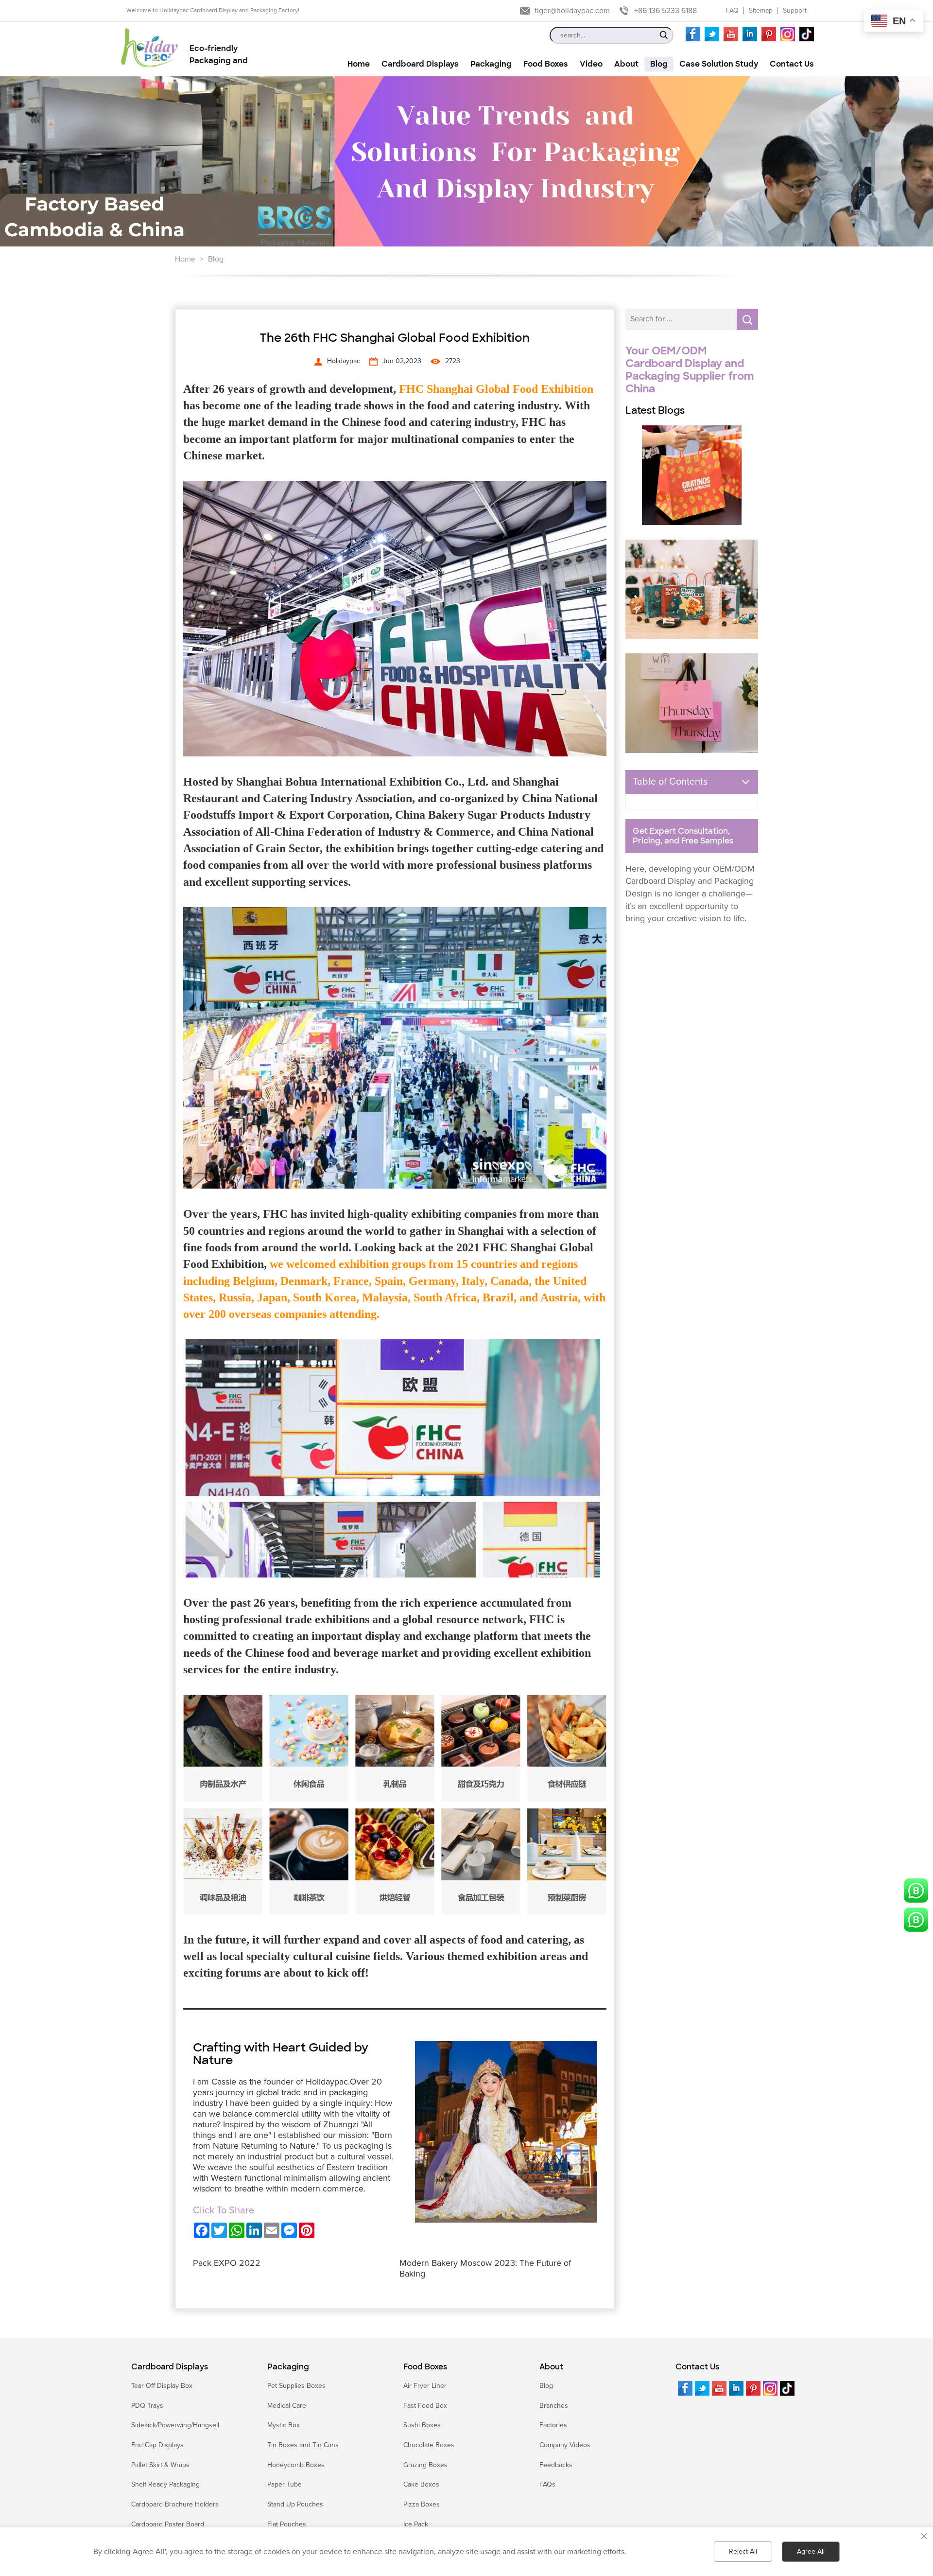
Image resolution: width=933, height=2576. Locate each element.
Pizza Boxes (422, 2504)
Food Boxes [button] (546, 64)
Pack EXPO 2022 (227, 2263)
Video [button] (591, 64)
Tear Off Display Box (162, 2386)
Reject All (743, 2551)
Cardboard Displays (170, 2367)
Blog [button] (659, 64)
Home (185, 259)
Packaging (288, 2367)
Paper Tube (285, 2484)
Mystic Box (284, 2425)
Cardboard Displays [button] (420, 64)
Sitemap (761, 10)
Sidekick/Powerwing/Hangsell (175, 2425)
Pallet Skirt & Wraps (160, 2465)
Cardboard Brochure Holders (175, 2504)
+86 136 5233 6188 (665, 11)
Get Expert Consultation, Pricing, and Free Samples (683, 836)
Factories (553, 2425)
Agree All (811, 2551)
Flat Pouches (287, 2524)
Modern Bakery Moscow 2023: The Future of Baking (485, 2268)
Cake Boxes (421, 2484)
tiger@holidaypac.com (572, 11)
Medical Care (287, 2406)
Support (795, 10)
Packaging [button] (491, 64)
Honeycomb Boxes (296, 2465)
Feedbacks (556, 2465)
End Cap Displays (157, 2445)
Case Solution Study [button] (719, 64)
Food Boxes (425, 2367)
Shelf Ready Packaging (165, 2484)
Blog (216, 259)
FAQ (732, 10)
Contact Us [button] (792, 64)
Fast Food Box (425, 2406)
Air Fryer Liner (425, 2386)
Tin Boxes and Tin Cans (303, 2445)
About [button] (626, 64)
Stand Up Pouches (295, 2504)
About (551, 2367)
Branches (554, 2406)
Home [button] (359, 64)
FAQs (547, 2484)
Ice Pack (416, 2524)
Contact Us (697, 2367)
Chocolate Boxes (429, 2445)
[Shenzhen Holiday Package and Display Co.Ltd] (149, 49)
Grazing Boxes (425, 2465)
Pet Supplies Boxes (296, 2386)
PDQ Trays (147, 2406)
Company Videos (565, 2445)
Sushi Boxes (422, 2425)
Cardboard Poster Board (168, 2524)
